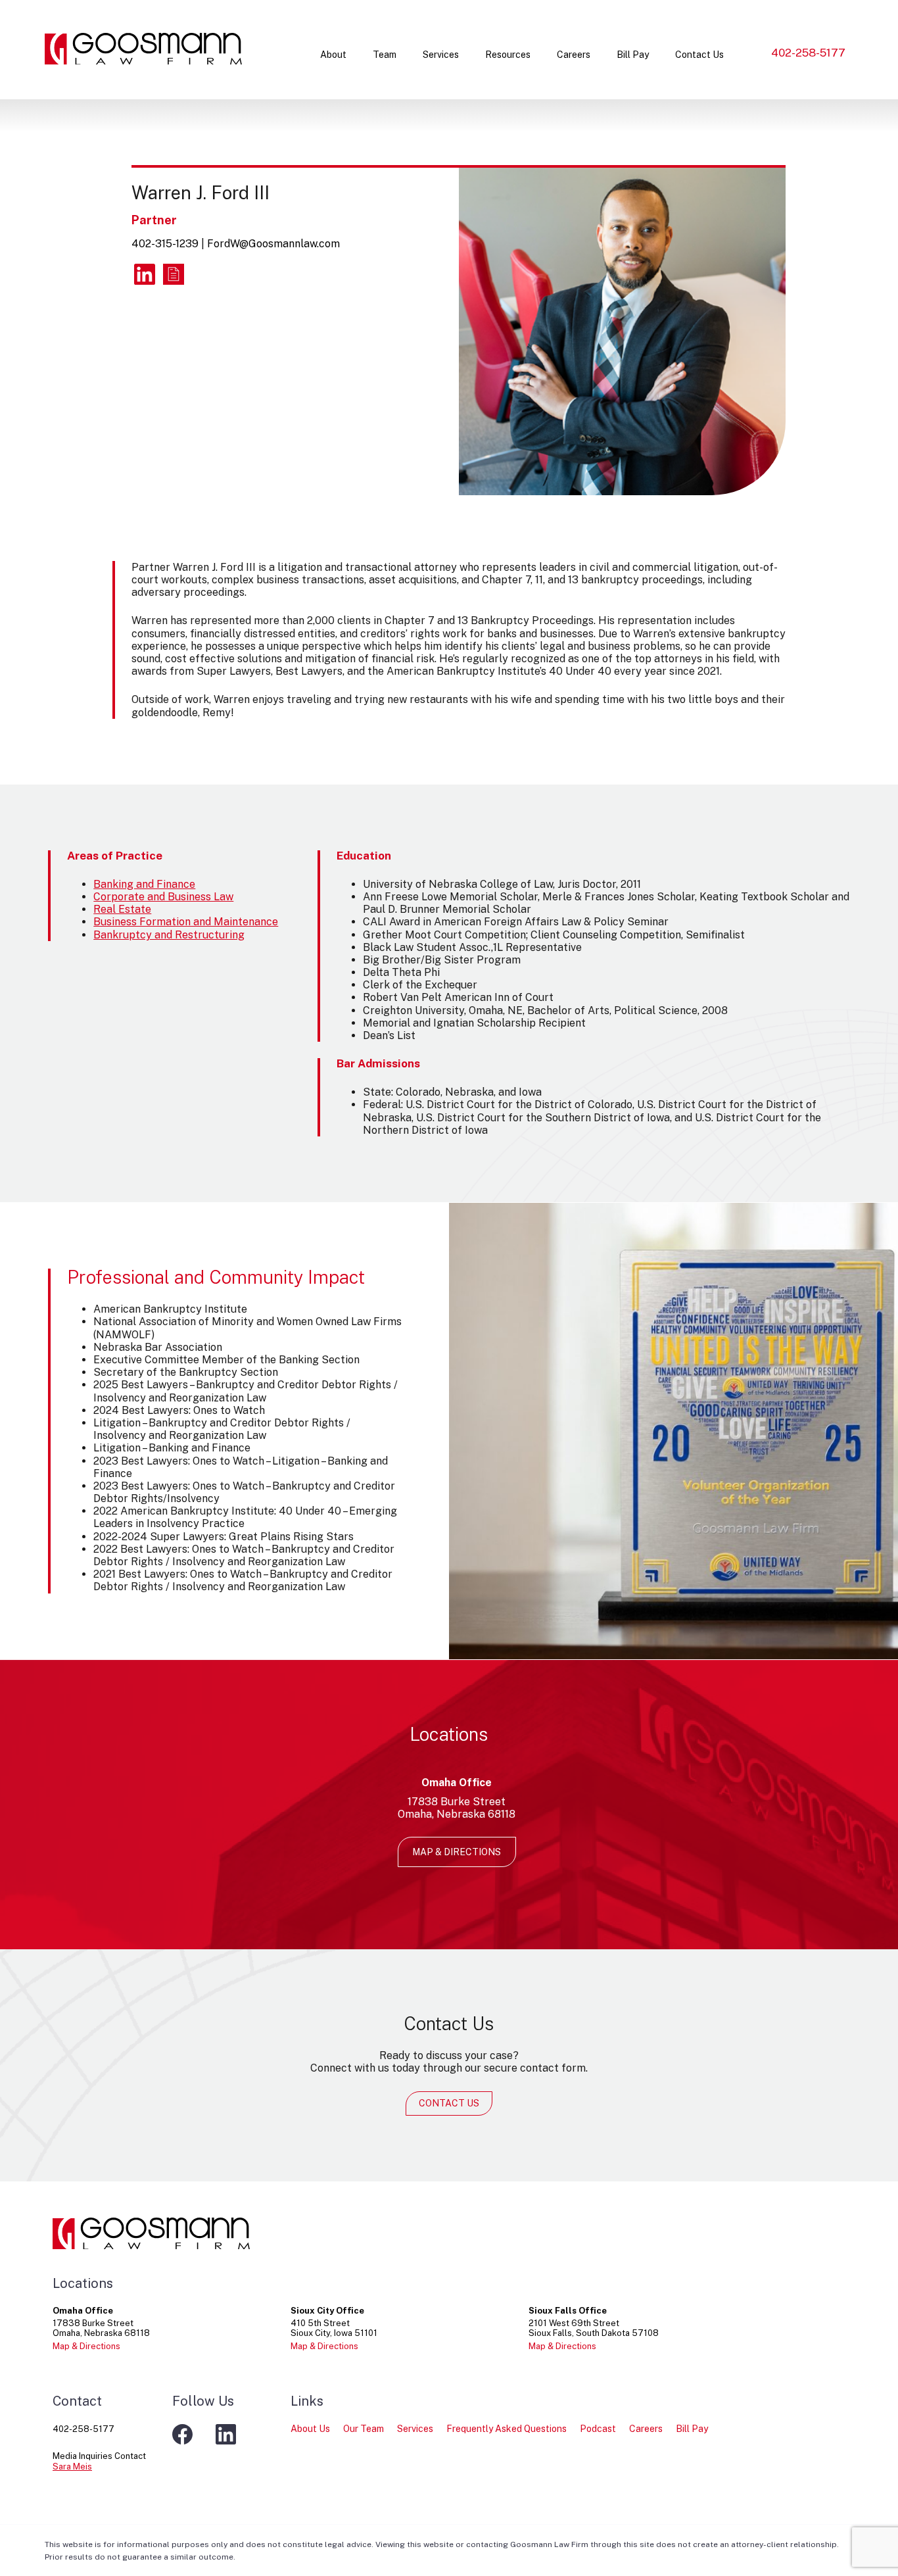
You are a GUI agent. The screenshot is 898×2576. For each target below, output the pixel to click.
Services (441, 55)
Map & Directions (457, 1852)
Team (385, 55)
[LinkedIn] (145, 274)
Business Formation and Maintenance (186, 922)
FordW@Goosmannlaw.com (273, 244)
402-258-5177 (808, 53)
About (333, 55)
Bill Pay (633, 55)
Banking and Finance (144, 884)
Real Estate (122, 909)
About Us (310, 2429)
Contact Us (699, 55)
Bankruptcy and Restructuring (169, 935)
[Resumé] (174, 274)
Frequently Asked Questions (507, 2429)
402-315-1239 (165, 244)
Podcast (598, 2429)
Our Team (364, 2429)
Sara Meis (72, 2467)
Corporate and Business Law (163, 897)
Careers (574, 55)
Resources (508, 55)
